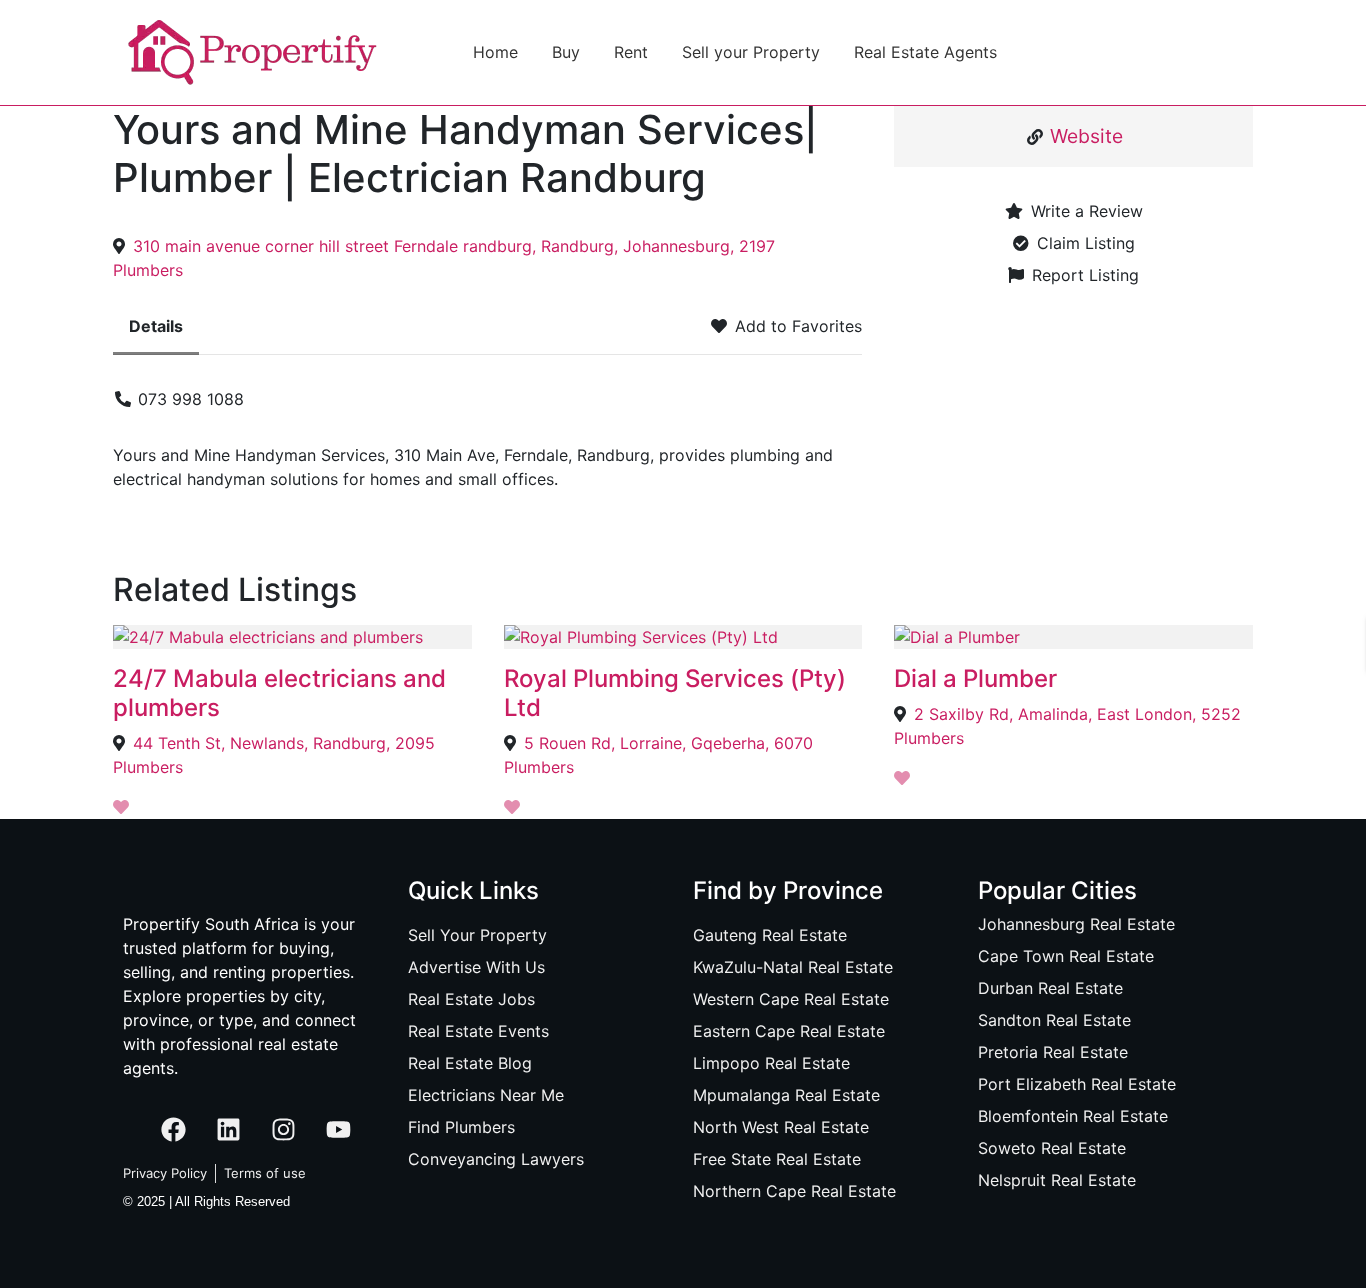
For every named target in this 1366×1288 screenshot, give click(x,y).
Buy (566, 52)
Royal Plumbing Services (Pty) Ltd (675, 693)
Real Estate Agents (925, 52)
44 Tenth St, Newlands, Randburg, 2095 (284, 743)
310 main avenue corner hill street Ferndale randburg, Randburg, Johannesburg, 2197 (454, 246)
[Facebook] (173, 1130)
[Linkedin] (228, 1130)
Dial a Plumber (975, 678)
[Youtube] (338, 1130)
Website (1086, 136)
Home (495, 52)
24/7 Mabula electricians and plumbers (279, 693)
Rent (631, 52)
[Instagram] (283, 1130)
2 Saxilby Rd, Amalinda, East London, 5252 (1077, 714)
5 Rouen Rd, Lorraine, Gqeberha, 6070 (668, 743)
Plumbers (148, 270)
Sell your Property (751, 52)
